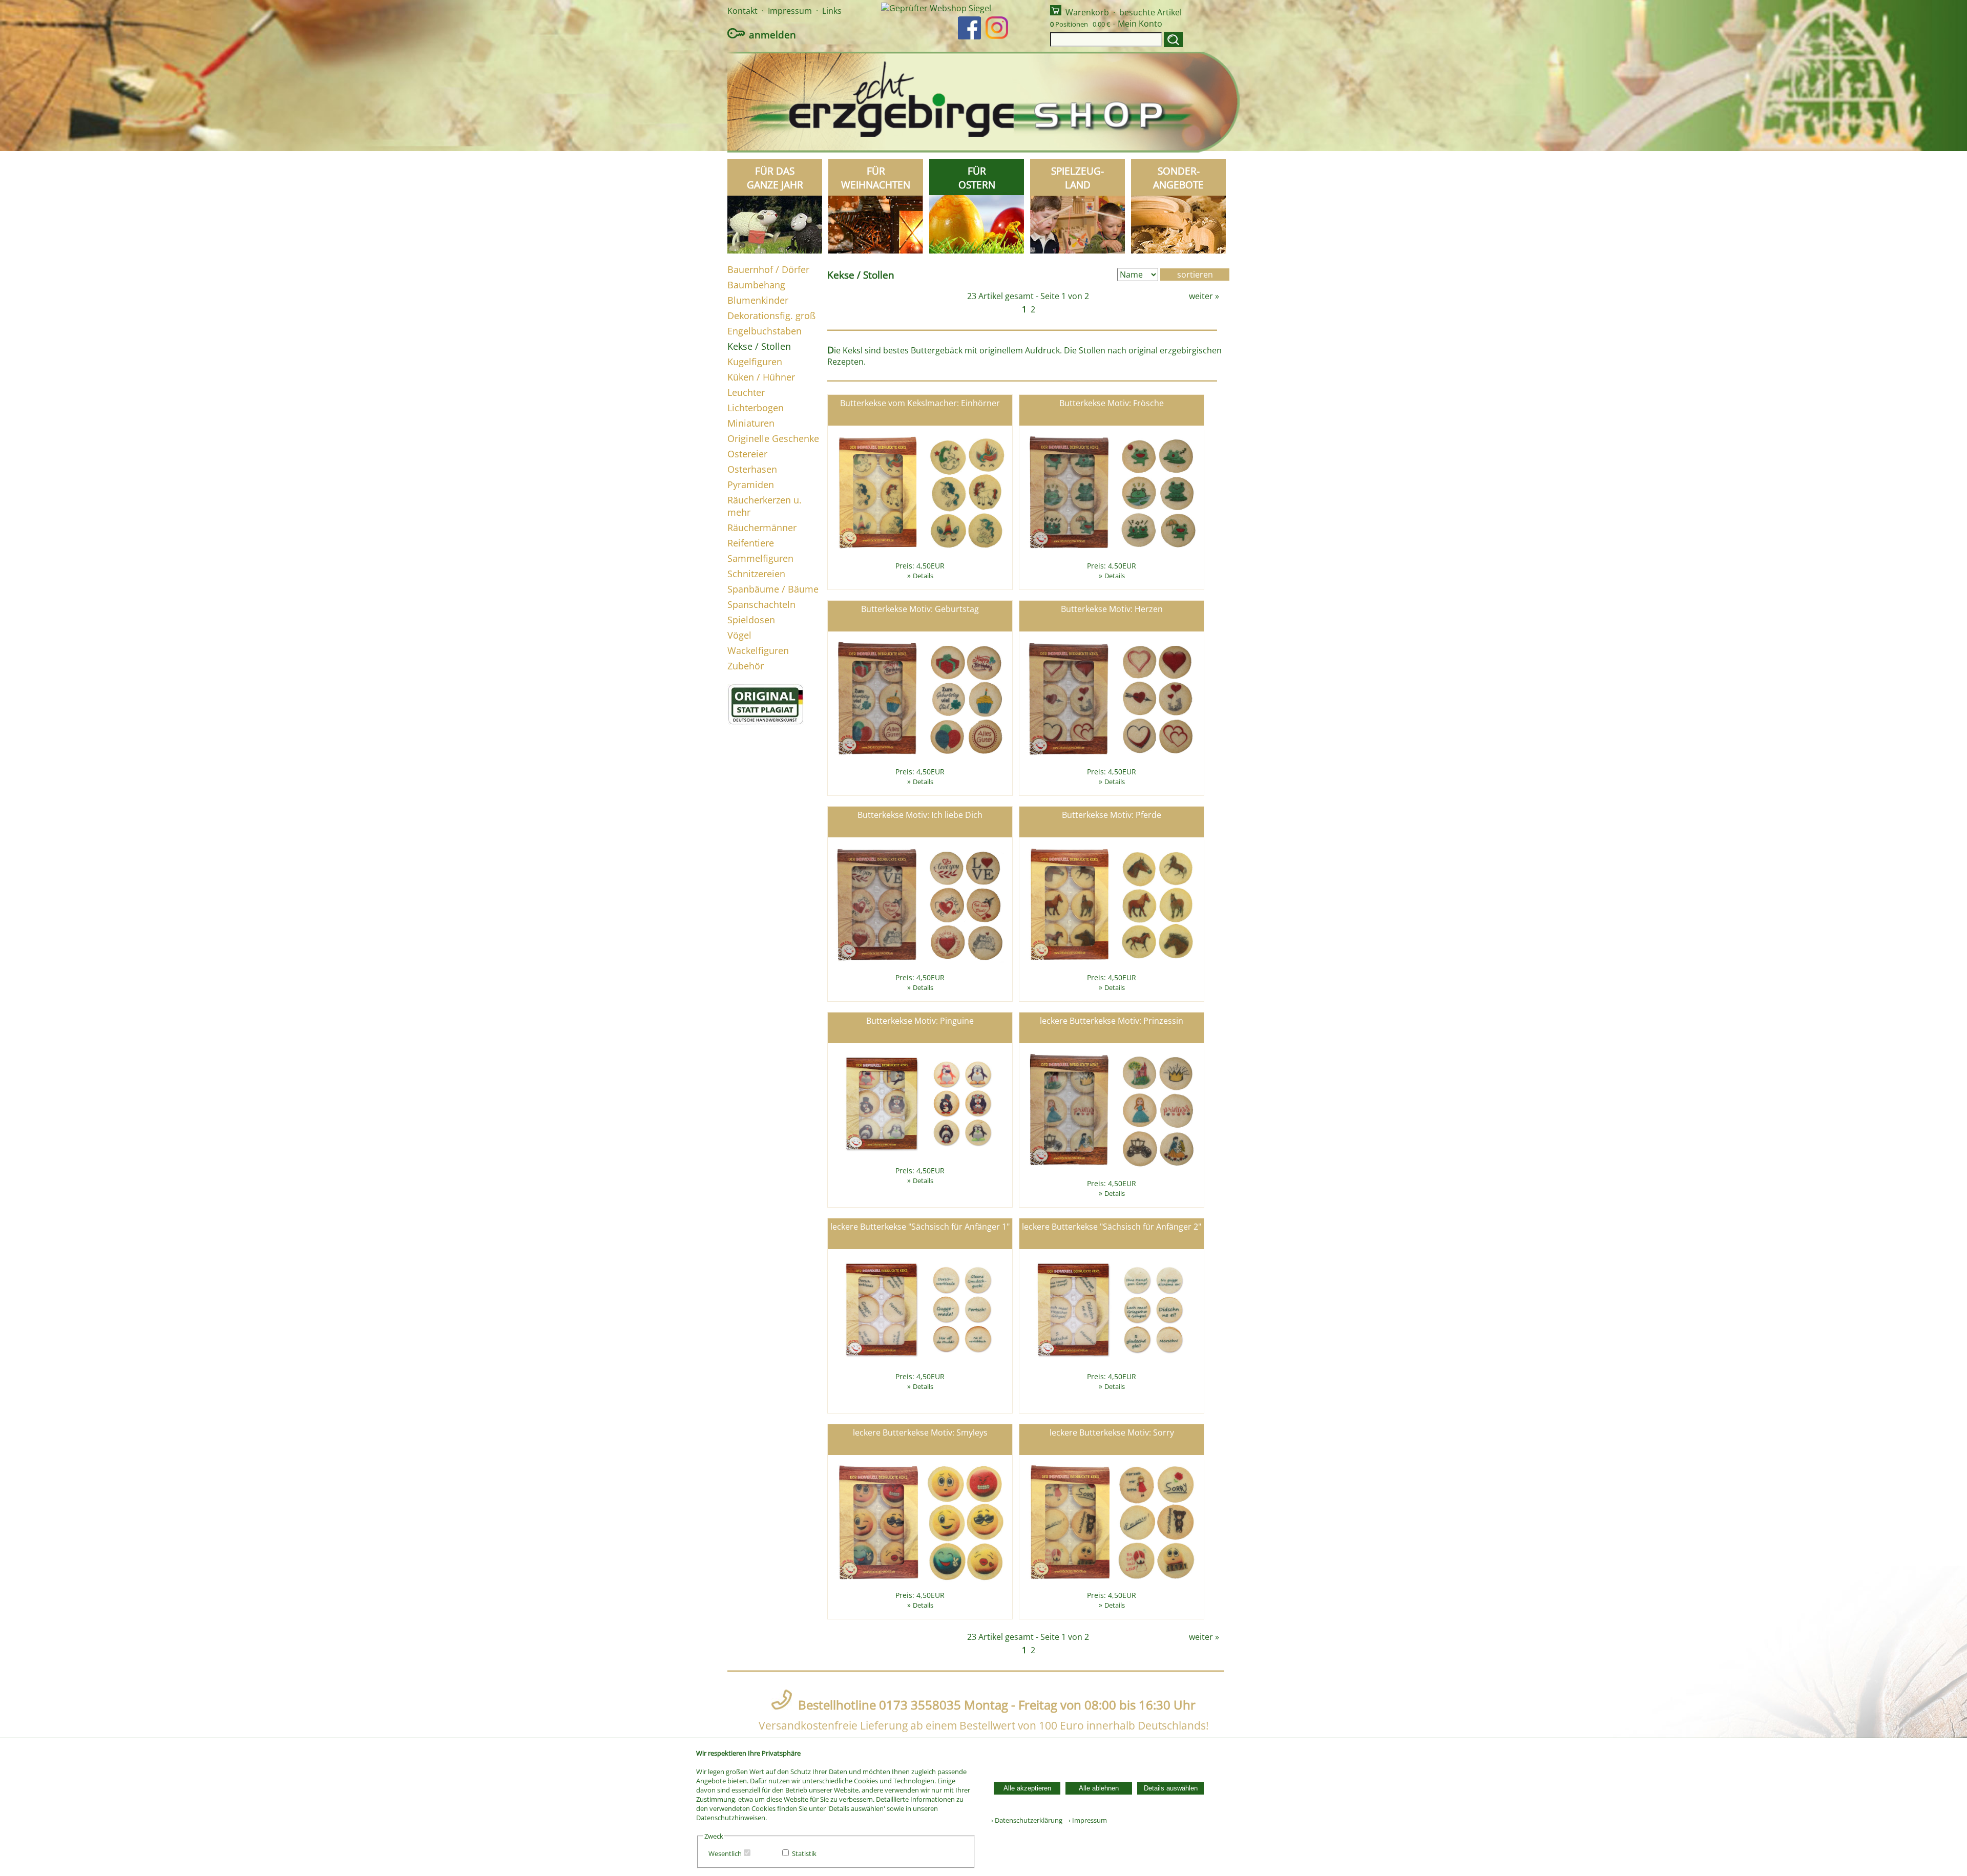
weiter (1201, 296)
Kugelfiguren (755, 362)
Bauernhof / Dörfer (768, 269)
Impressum (790, 11)
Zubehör (746, 666)
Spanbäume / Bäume (773, 589)
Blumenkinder (758, 300)
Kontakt (742, 11)
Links (832, 11)
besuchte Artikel (1150, 12)
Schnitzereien (756, 574)
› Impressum (1085, 1820)
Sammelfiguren (760, 558)
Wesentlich (725, 1853)
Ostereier (747, 454)
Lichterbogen (756, 408)
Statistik (804, 1853)
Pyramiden (751, 484)
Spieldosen (751, 620)
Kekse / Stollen (759, 346)
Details (923, 576)
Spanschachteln (761, 604)
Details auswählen (1171, 1788)
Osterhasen (752, 469)
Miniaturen (751, 423)
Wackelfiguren (758, 650)
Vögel (739, 635)
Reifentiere (751, 543)
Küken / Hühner (761, 377)
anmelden (772, 35)
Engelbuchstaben (765, 331)
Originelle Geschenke (773, 438)
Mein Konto (1140, 24)
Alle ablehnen (1099, 1788)
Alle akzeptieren (1027, 1788)
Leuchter (746, 392)
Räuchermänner (762, 528)
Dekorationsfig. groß (771, 315)
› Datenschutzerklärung (1027, 1820)
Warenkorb (1087, 12)
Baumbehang (756, 285)
